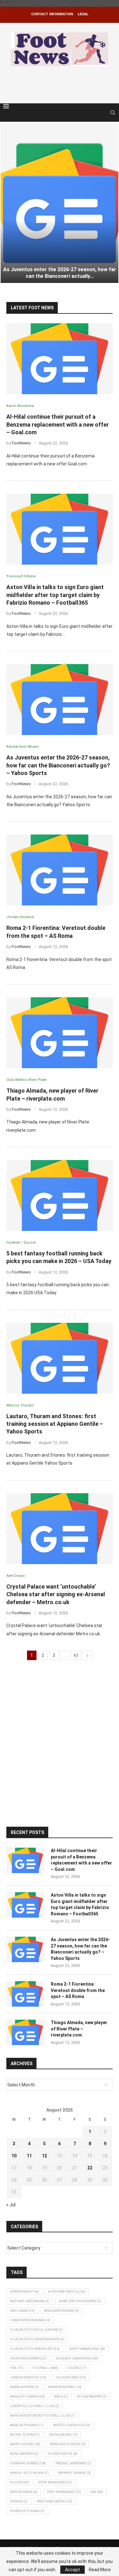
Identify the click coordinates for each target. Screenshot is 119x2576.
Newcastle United (68, 2444)
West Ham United (54, 2501)
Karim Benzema (65, 2387)
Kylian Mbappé (92, 2397)
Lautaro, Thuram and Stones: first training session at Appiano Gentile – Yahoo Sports (55, 1424)
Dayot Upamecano (87, 2349)
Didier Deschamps (28, 2358)
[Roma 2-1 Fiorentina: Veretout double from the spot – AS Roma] (60, 870)
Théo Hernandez (64, 2492)
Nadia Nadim (63, 2435)
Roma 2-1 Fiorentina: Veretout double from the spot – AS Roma (78, 1990)
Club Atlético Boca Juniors (36, 2330)
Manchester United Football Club (42, 2416)
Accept (73, 2570)
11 (29, 2156)
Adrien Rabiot (24, 2292)
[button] (9, 203)
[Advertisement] (61, 84)
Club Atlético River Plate (35, 2349)
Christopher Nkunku (30, 2320)
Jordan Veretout (28, 2377)
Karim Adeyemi (24, 2387)
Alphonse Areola (67, 2292)
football (46, 2368)
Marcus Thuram (27, 2425)
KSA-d (61, 2397)
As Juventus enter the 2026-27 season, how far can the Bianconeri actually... (60, 273)
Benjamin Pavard (62, 2311)
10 (14, 2156)
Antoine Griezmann (30, 2301)
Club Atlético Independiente (37, 2339)
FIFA (17, 2368)
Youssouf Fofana (27, 2511)
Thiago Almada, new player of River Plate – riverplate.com (79, 2029)
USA (97, 2492)
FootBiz (77, 2368)
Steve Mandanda (55, 2482)
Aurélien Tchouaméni (80, 2301)
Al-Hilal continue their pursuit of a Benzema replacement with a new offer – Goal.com (58, 424)
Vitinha (19, 2501)
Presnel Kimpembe (73, 2463)
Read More (100, 2570)
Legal (83, 14)
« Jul (11, 2205)
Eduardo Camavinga (77, 2358)
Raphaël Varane (75, 2473)
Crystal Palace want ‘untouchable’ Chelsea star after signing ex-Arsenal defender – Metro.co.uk (56, 1594)
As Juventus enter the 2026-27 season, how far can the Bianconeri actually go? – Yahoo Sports (58, 765)
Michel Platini (25, 2435)
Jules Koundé (71, 2377)
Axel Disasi (22, 2311)
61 (76, 1655)
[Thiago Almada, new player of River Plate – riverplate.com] (60, 1033)
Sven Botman (24, 2492)
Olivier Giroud (63, 2454)
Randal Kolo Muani (29, 2473)
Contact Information (52, 14)
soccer (20, 2482)
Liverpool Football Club (34, 2406)
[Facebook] (97, 113)
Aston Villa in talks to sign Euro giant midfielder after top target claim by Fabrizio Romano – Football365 (55, 595)
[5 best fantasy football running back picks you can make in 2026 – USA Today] (60, 1195)
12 (44, 2156)
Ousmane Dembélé (28, 2463)
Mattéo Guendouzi (72, 2425)
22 (90, 2168)
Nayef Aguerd (25, 2444)
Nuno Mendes (24, 2454)
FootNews (21, 443)
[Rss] (104, 113)
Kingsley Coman (27, 2397)
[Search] (113, 113)
